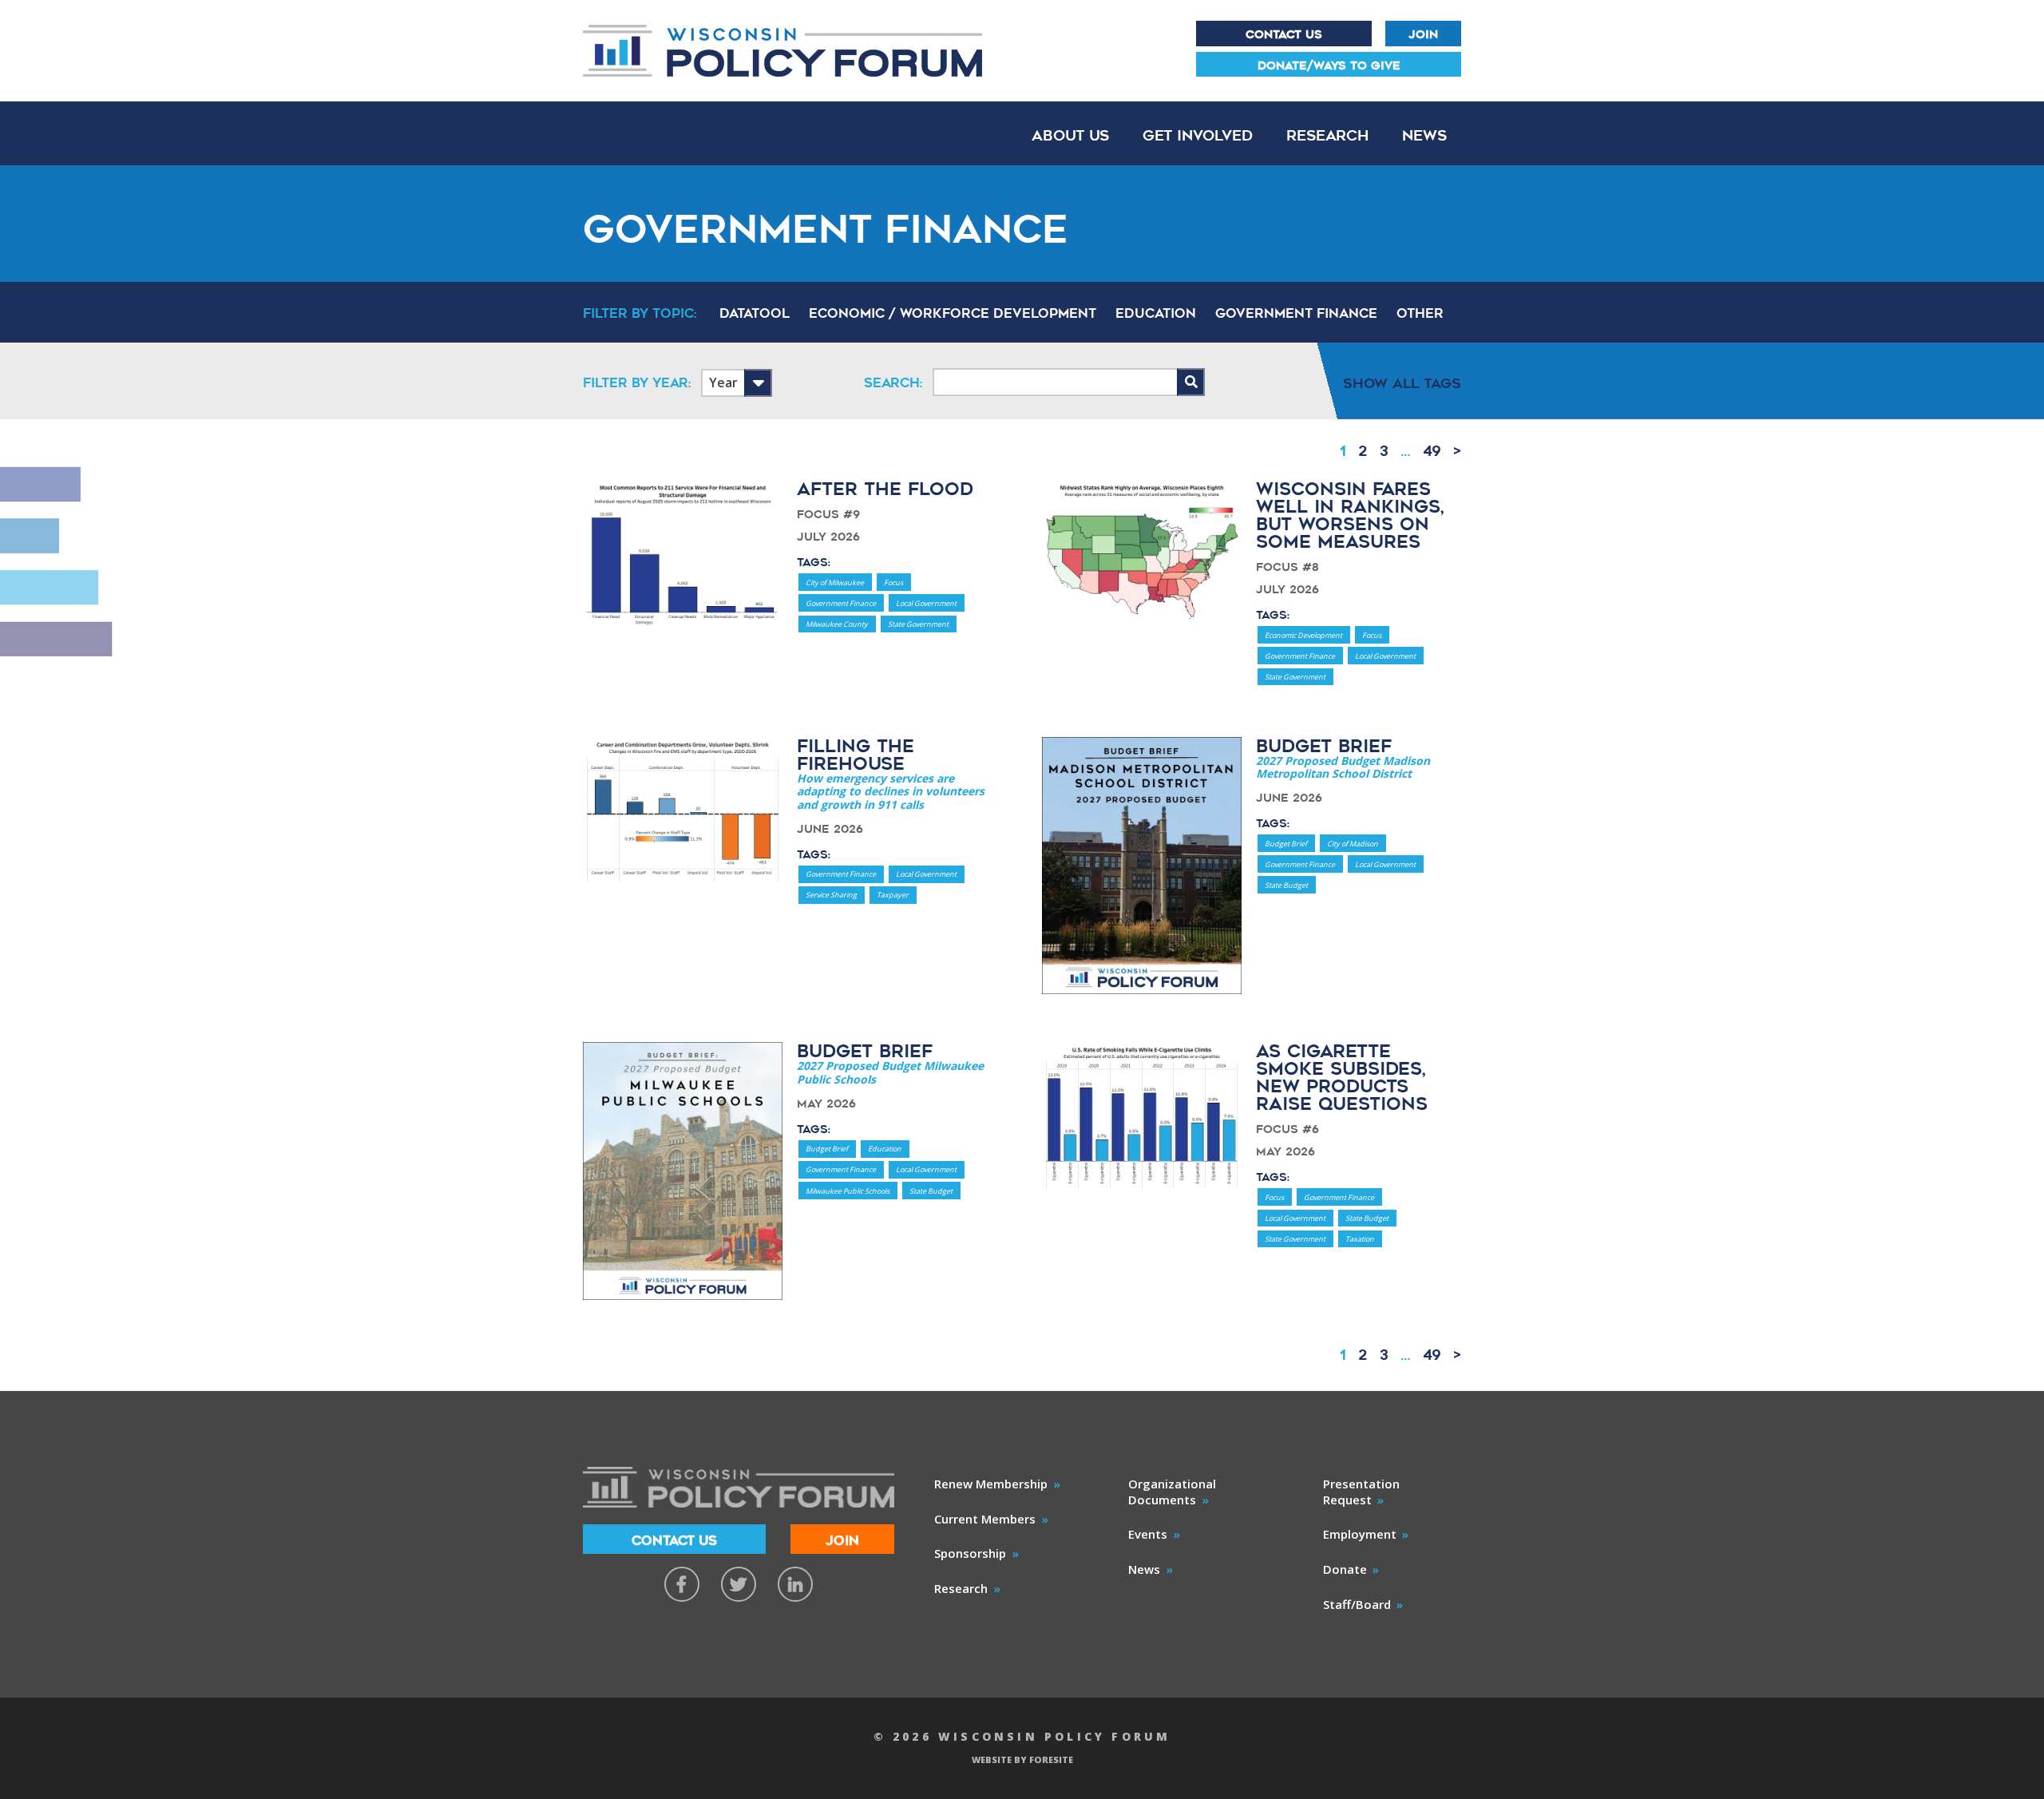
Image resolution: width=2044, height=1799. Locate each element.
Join (1423, 34)
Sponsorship (970, 1553)
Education (1156, 314)
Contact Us (1284, 34)
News (1424, 135)
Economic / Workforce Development (953, 314)
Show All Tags (1402, 383)
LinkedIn (795, 1584)
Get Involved (1198, 135)
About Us (1070, 135)
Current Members (985, 1519)
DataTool (755, 314)
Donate (1345, 1569)
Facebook (682, 1584)
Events (1148, 1534)
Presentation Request (1361, 1492)
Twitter (739, 1584)
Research (1327, 135)
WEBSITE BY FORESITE (1022, 1759)
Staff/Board (1357, 1604)
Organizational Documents (1172, 1492)
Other (1420, 314)
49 (1432, 451)
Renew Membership (991, 1484)
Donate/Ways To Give (1329, 65)
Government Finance (1296, 314)
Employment (1360, 1534)
